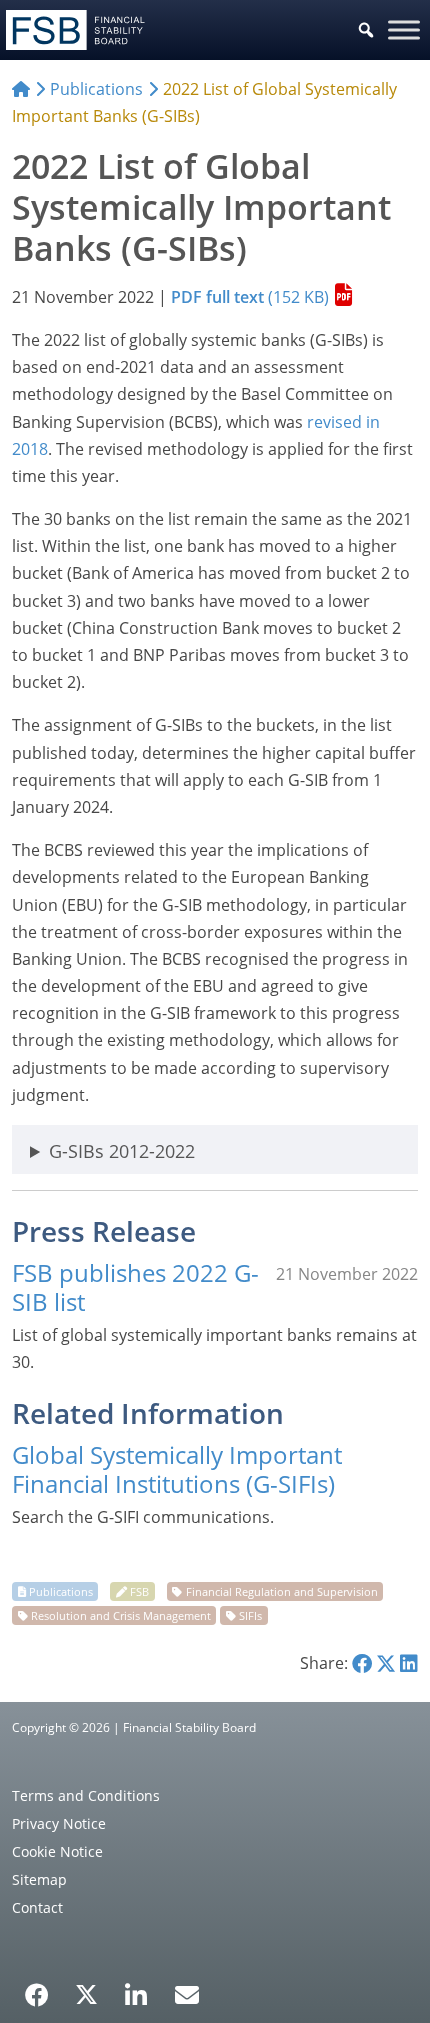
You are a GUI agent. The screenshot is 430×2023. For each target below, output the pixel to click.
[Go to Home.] (21, 89)
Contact (37, 1907)
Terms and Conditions (86, 1795)
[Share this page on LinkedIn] (409, 1663)
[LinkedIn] (136, 1988)
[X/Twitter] (86, 1993)
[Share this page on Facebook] (362, 1663)
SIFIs (250, 1615)
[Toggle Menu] (404, 29)
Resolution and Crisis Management (121, 1615)
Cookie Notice (57, 1851)
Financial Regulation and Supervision (282, 1591)
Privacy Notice (59, 1823)
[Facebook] (37, 1988)
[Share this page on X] (386, 1663)
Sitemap (39, 1879)
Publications (61, 1591)
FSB (139, 1591)
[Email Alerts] (187, 1993)
